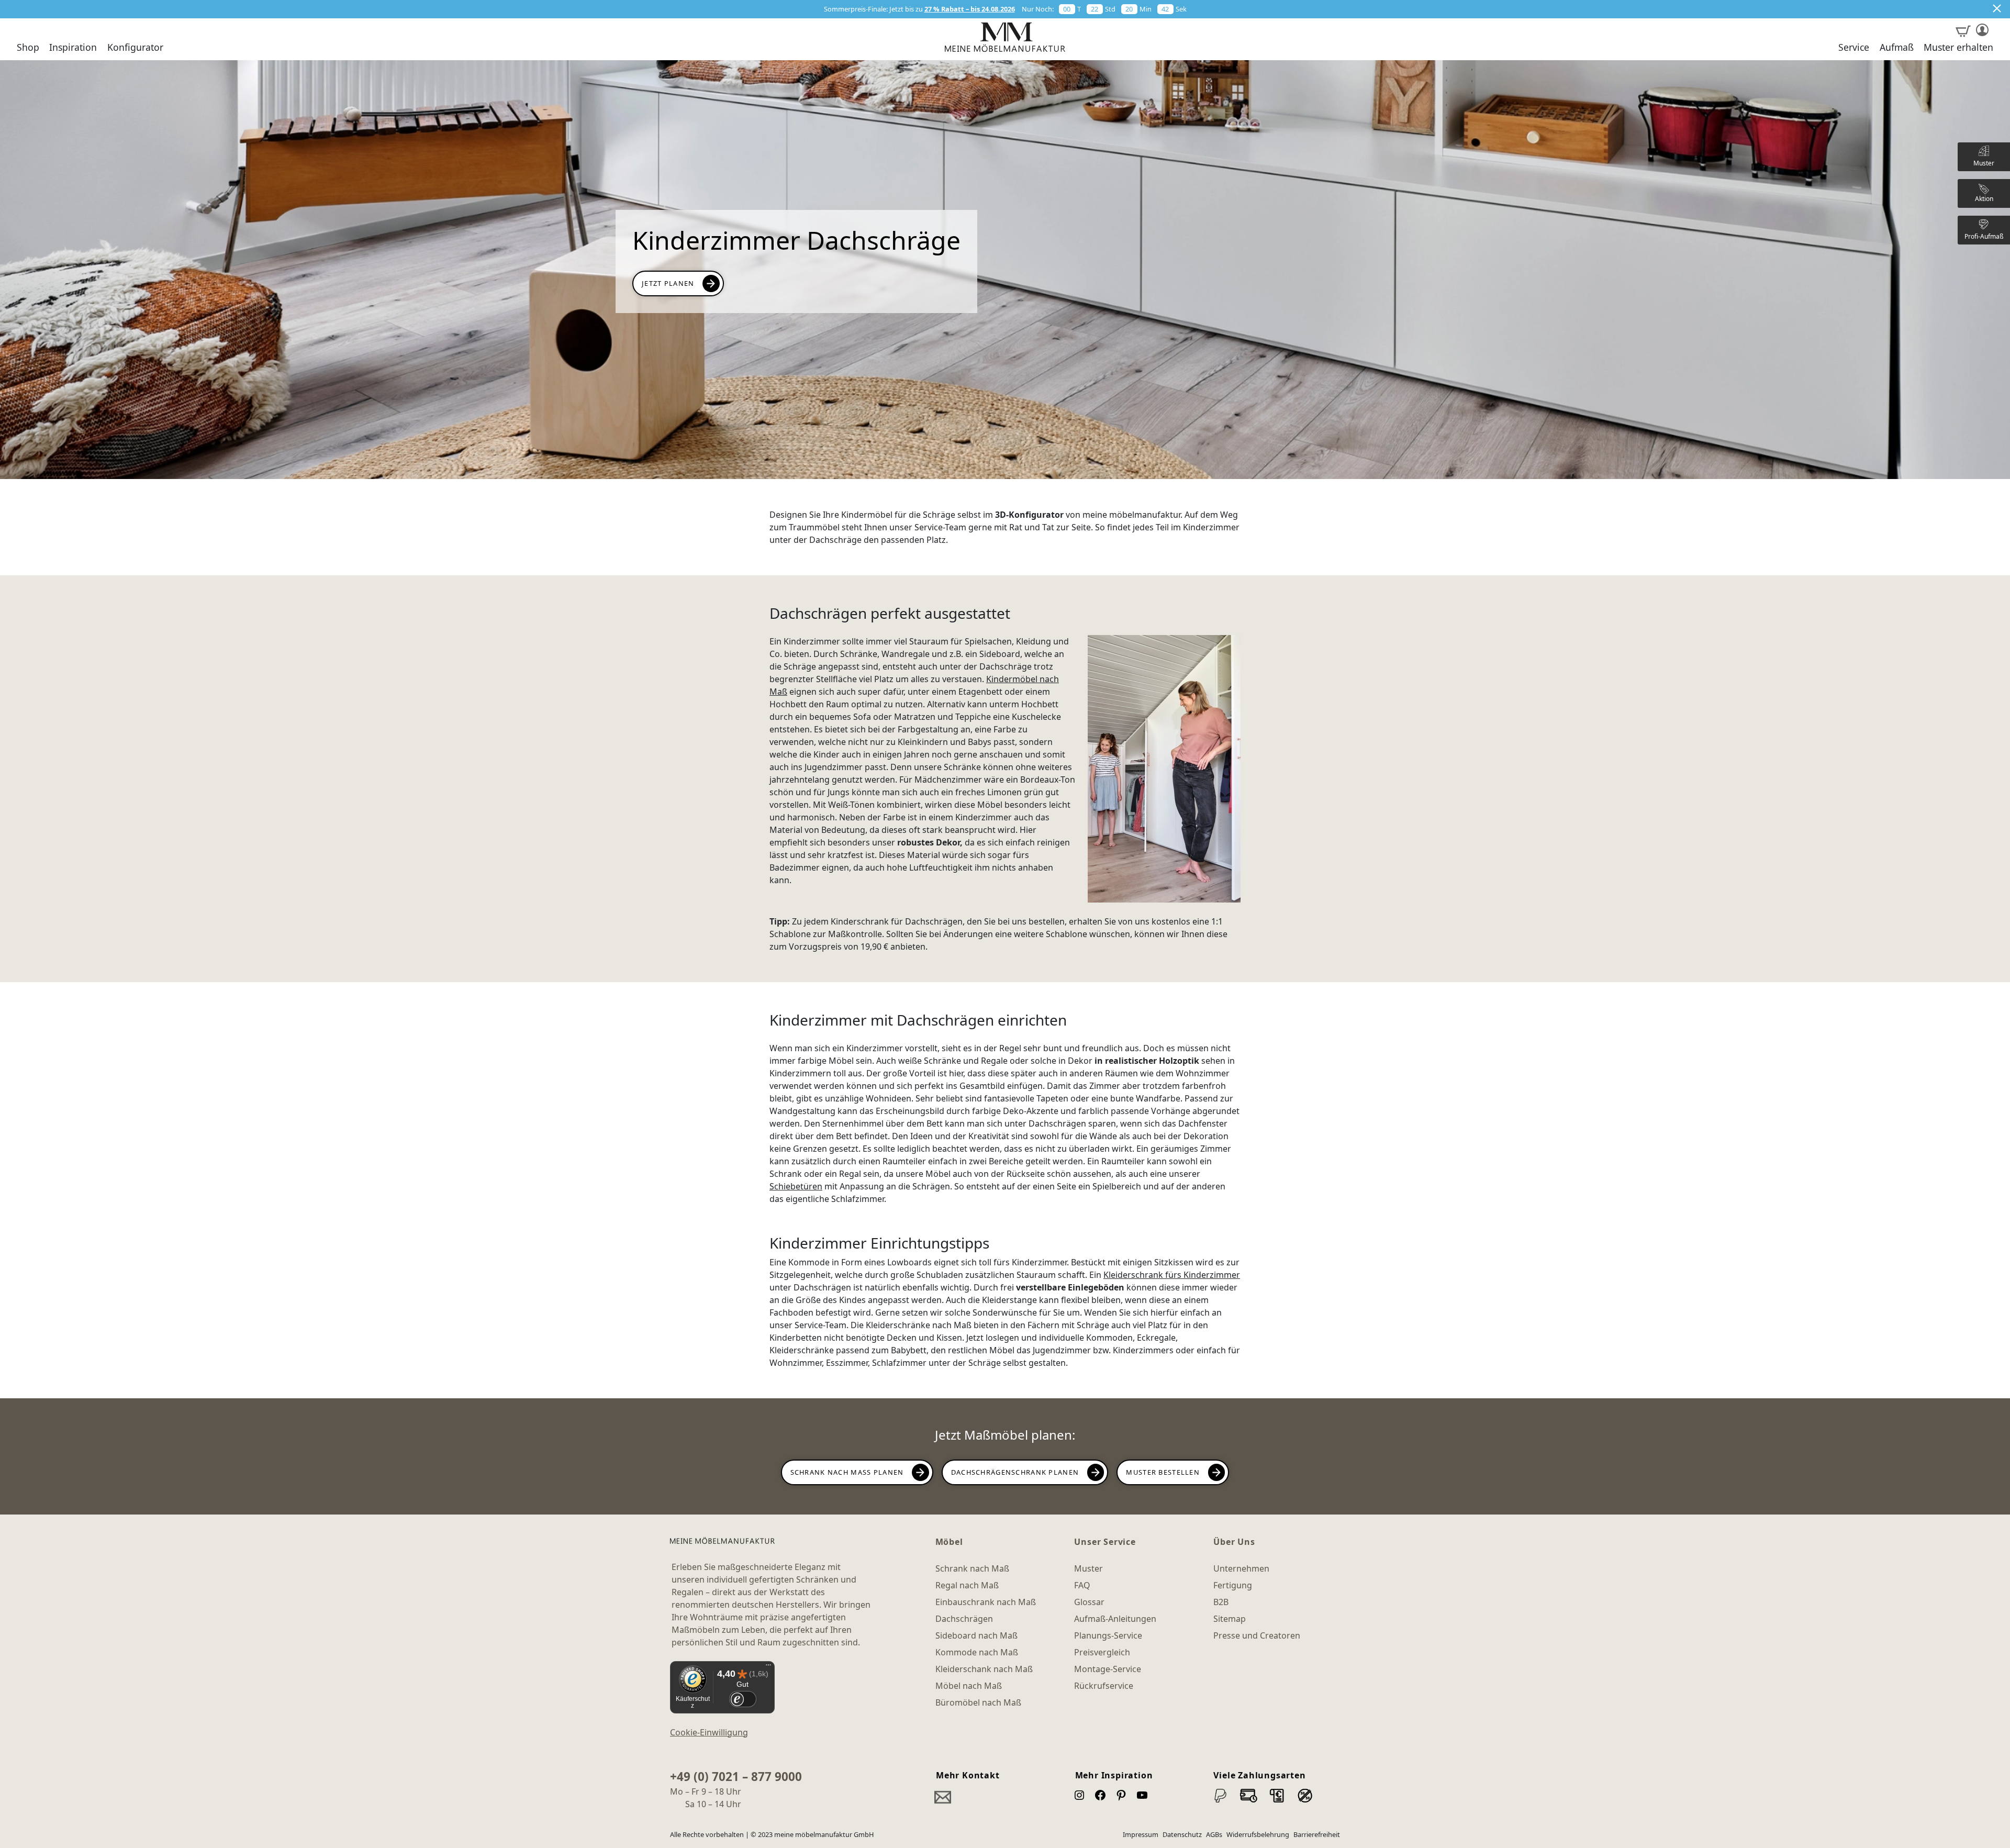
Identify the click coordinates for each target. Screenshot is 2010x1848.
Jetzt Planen (668, 283)
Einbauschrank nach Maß (986, 1602)
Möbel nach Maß (969, 1686)
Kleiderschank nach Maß (984, 1669)
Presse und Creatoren (1257, 1635)
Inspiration (73, 48)
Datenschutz (1182, 1834)
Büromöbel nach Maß (978, 1702)
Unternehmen (1241, 1568)
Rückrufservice (1104, 1686)
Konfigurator (135, 48)
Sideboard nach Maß (976, 1635)
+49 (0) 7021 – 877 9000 (736, 1777)
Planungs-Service (1108, 1635)
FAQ (1082, 1585)
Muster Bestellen (1163, 1472)
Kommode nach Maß (977, 1652)
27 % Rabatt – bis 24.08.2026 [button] (970, 9)
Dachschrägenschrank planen (1015, 1472)
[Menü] (768, 1667)
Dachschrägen (964, 1619)
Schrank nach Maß (972, 1568)
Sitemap (1230, 1619)
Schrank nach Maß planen (847, 1472)
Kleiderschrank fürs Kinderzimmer (1172, 1275)
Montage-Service (1108, 1669)
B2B (1221, 1602)
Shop (28, 48)
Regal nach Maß (967, 1585)
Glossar (1089, 1602)
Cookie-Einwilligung (709, 1732)
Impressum (1141, 1834)
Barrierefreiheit (1317, 1834)
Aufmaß (1897, 48)
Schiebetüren (796, 1186)
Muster (1088, 1568)
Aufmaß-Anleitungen (1115, 1619)
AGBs (1214, 1834)
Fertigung (1233, 1585)
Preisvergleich (1102, 1652)
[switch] (742, 1699)
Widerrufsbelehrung (1258, 1834)
